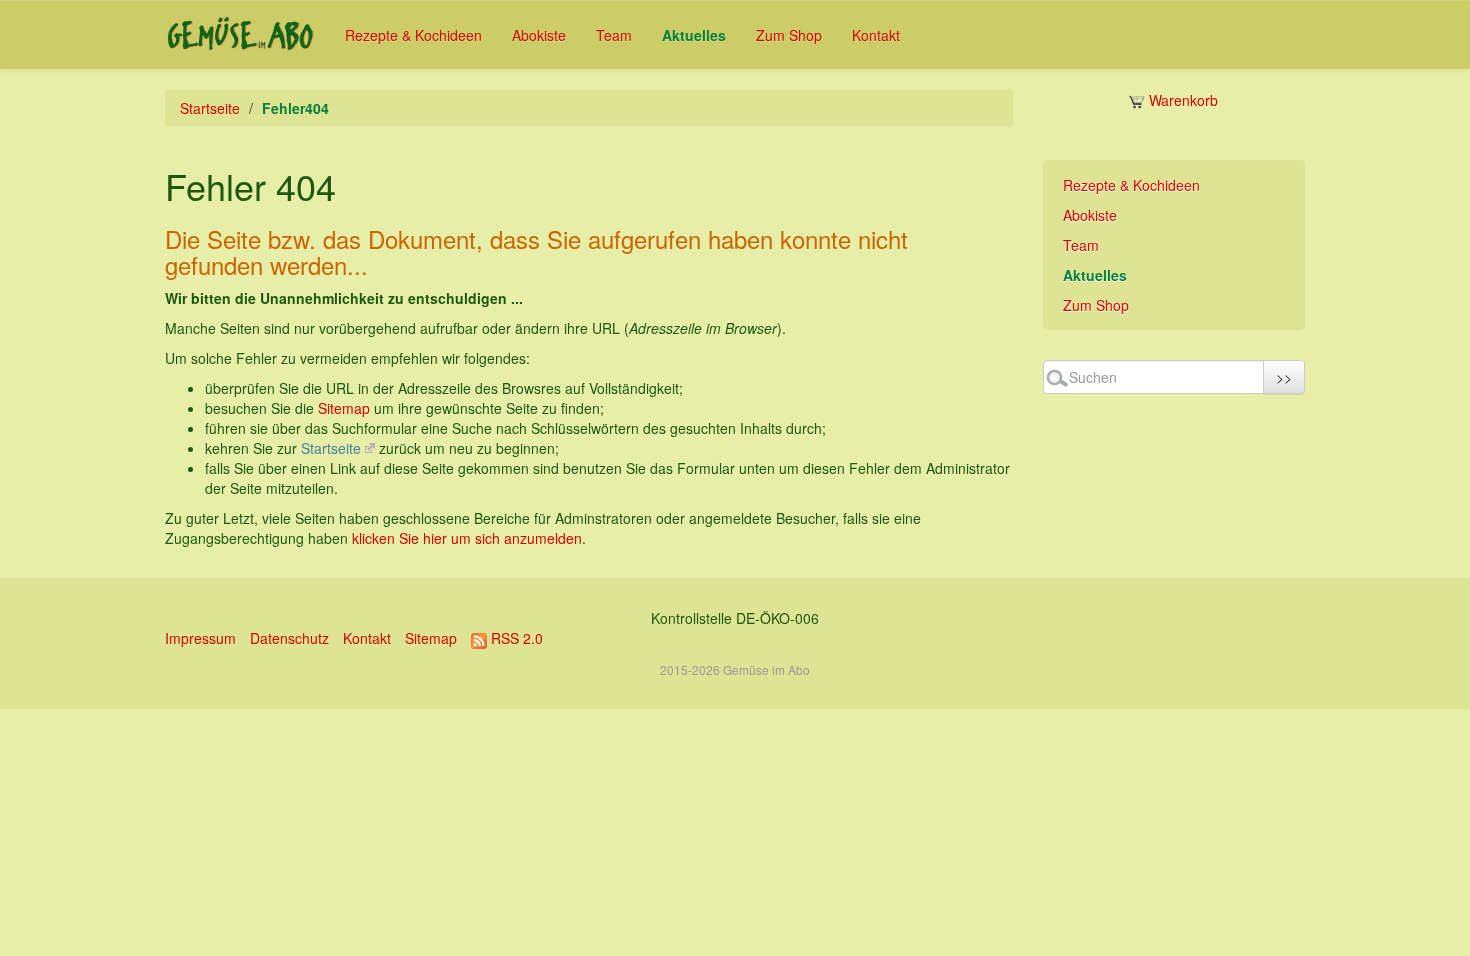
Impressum (200, 638)
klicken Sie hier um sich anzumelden (467, 538)
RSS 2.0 (515, 638)
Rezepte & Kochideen (413, 35)
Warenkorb (1181, 100)
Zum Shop (789, 35)
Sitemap (344, 408)
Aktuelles (694, 35)
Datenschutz (289, 638)
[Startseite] (240, 34)
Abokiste (539, 35)
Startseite (210, 108)
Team (614, 35)
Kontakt (876, 35)
